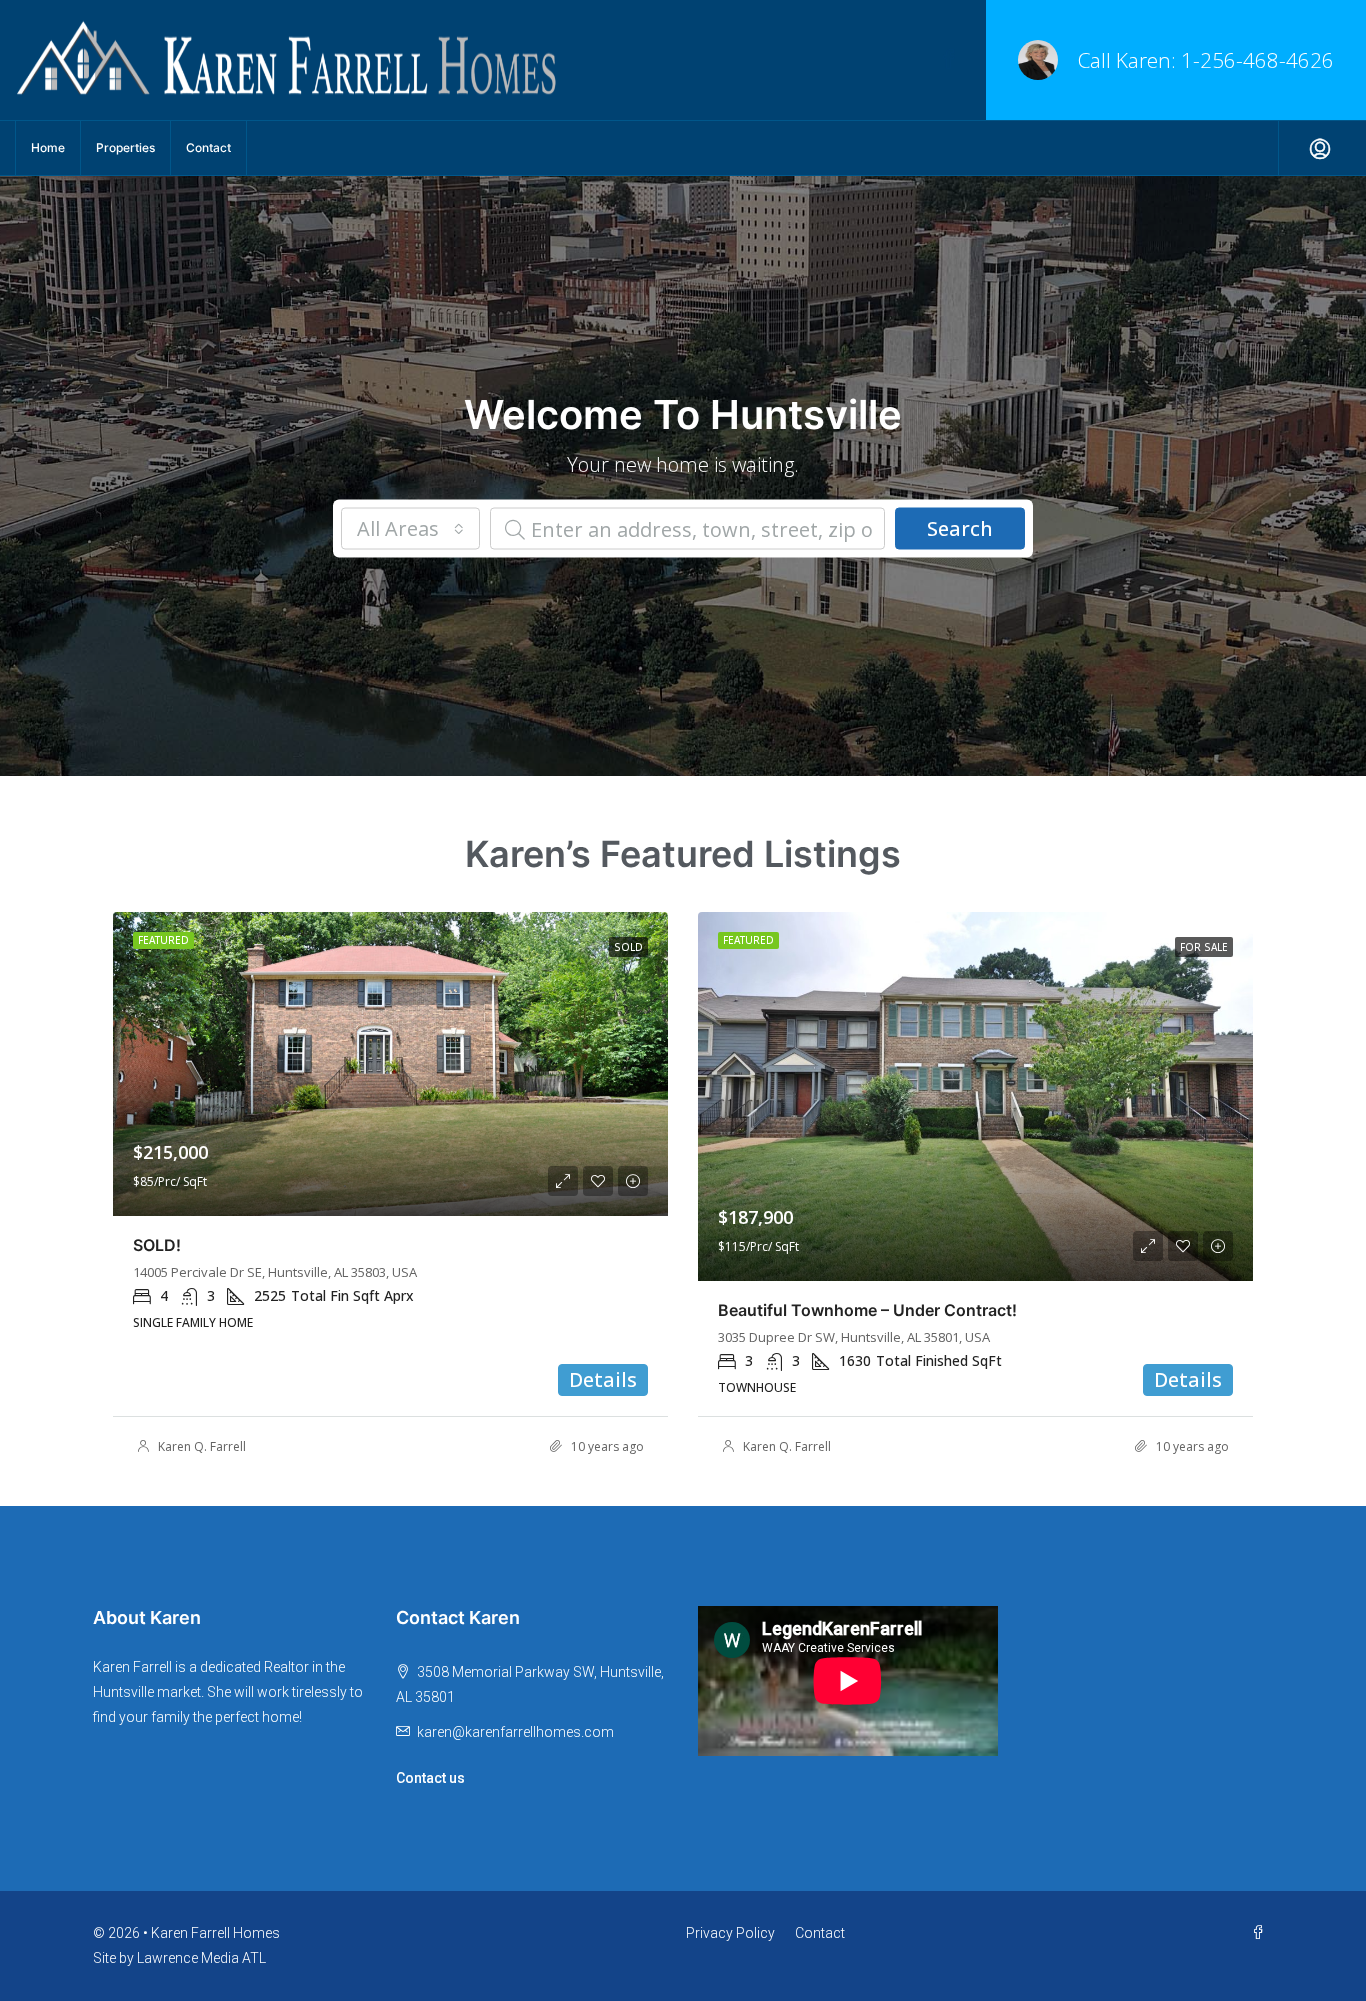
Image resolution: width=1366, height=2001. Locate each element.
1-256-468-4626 (1257, 60)
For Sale (1204, 947)
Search (960, 528)
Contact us (430, 1778)
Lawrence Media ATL (201, 1958)
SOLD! (157, 1245)
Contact (208, 147)
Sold (628, 947)
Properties (125, 147)
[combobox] (410, 529)
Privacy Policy (730, 1933)
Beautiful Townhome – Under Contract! (867, 1310)
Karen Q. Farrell (202, 1446)
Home (48, 147)
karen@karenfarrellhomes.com (515, 1732)
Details (603, 1379)
